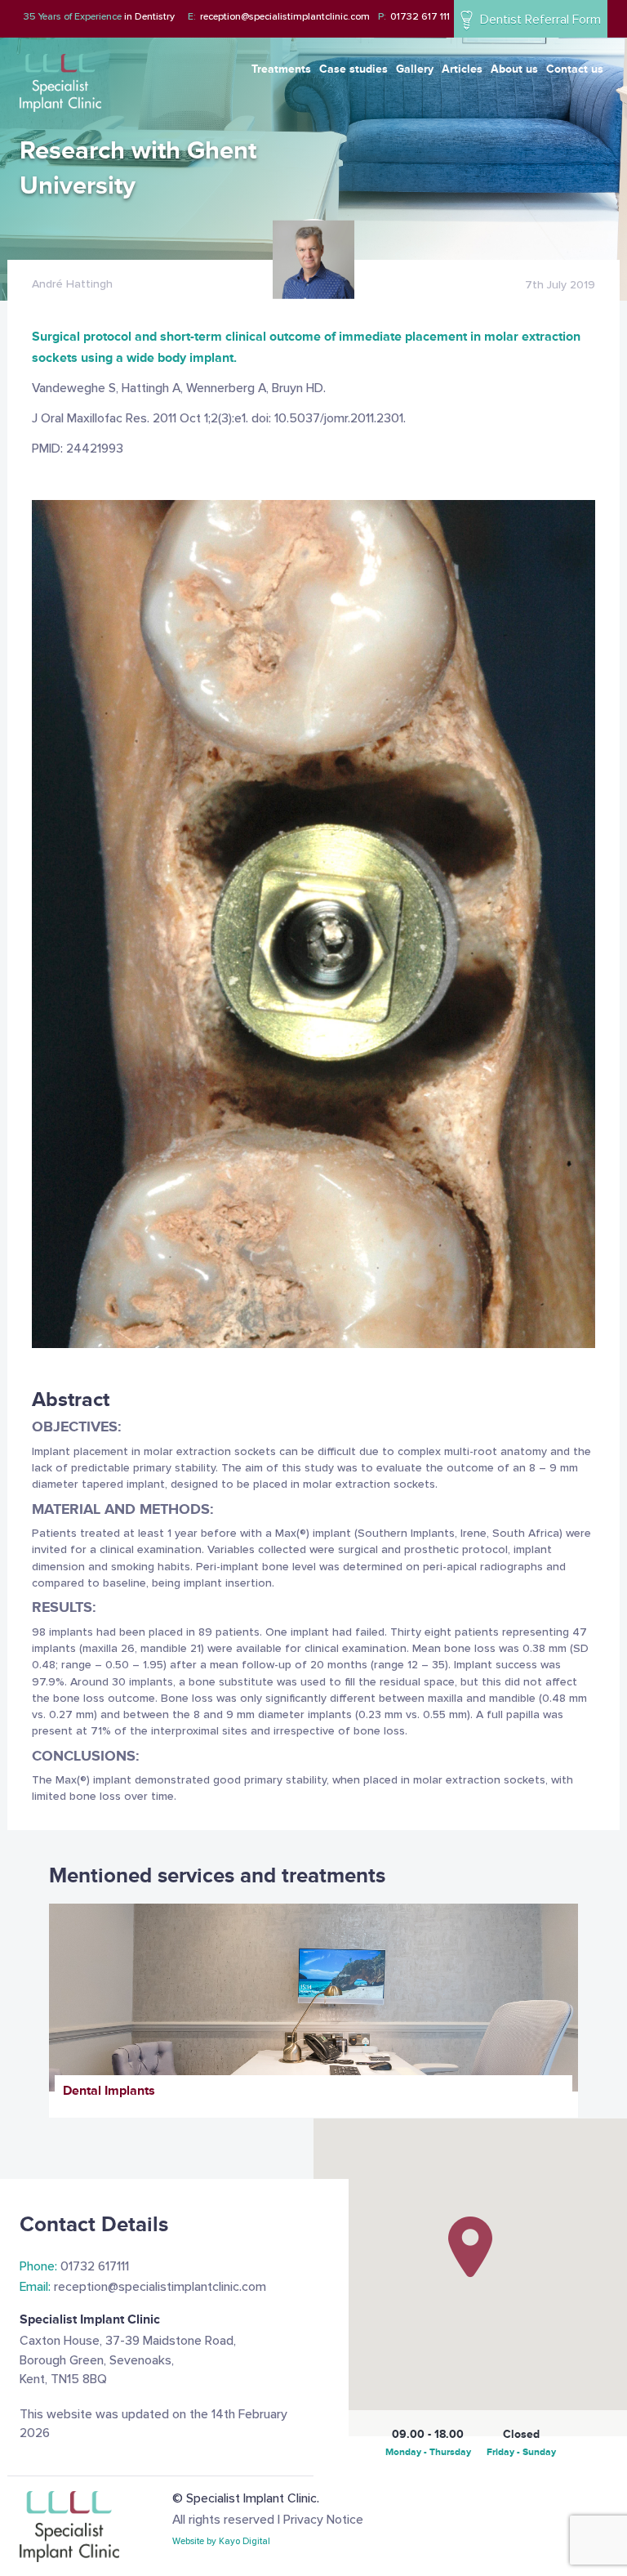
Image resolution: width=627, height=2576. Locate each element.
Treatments (281, 69)
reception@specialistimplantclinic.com (279, 17)
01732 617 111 (414, 17)
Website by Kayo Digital (221, 2541)
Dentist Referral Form (539, 20)
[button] (470, 2247)
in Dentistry (99, 17)
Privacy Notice (323, 2520)
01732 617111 (74, 2267)
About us (514, 69)
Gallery (415, 69)
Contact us (575, 69)
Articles (462, 69)
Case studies (354, 69)
